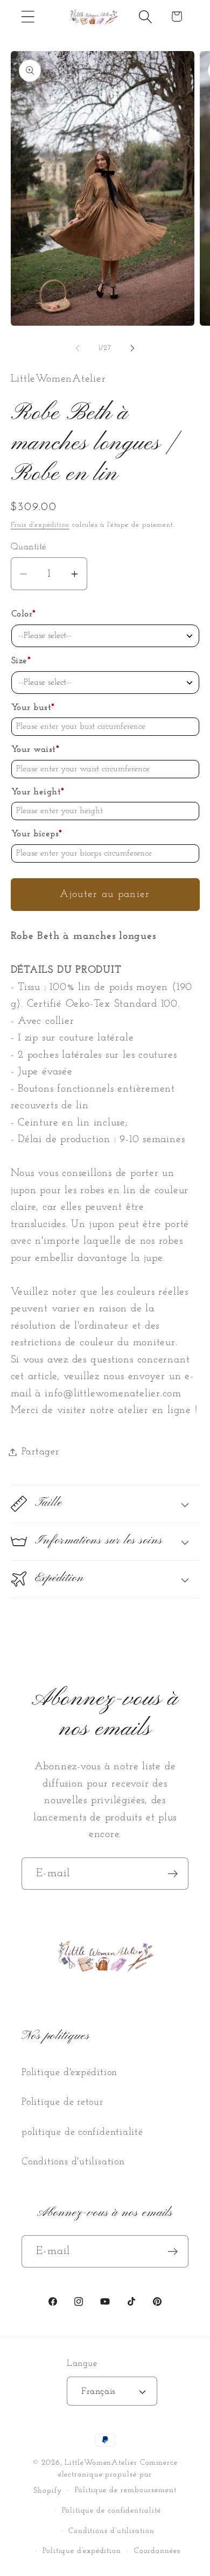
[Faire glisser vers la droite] (132, 348)
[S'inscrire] (173, 1874)
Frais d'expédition (40, 525)
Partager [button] (40, 1452)
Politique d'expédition (69, 2073)
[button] (28, 16)
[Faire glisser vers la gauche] (78, 348)
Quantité (29, 547)
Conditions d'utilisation (73, 2162)
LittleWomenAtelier (101, 2463)
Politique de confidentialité (111, 2511)
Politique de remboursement (126, 2490)
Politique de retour (62, 2102)
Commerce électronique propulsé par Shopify (106, 2477)
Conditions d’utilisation (111, 2531)
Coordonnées (157, 2551)
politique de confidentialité (82, 2132)
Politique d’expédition (82, 2551)
